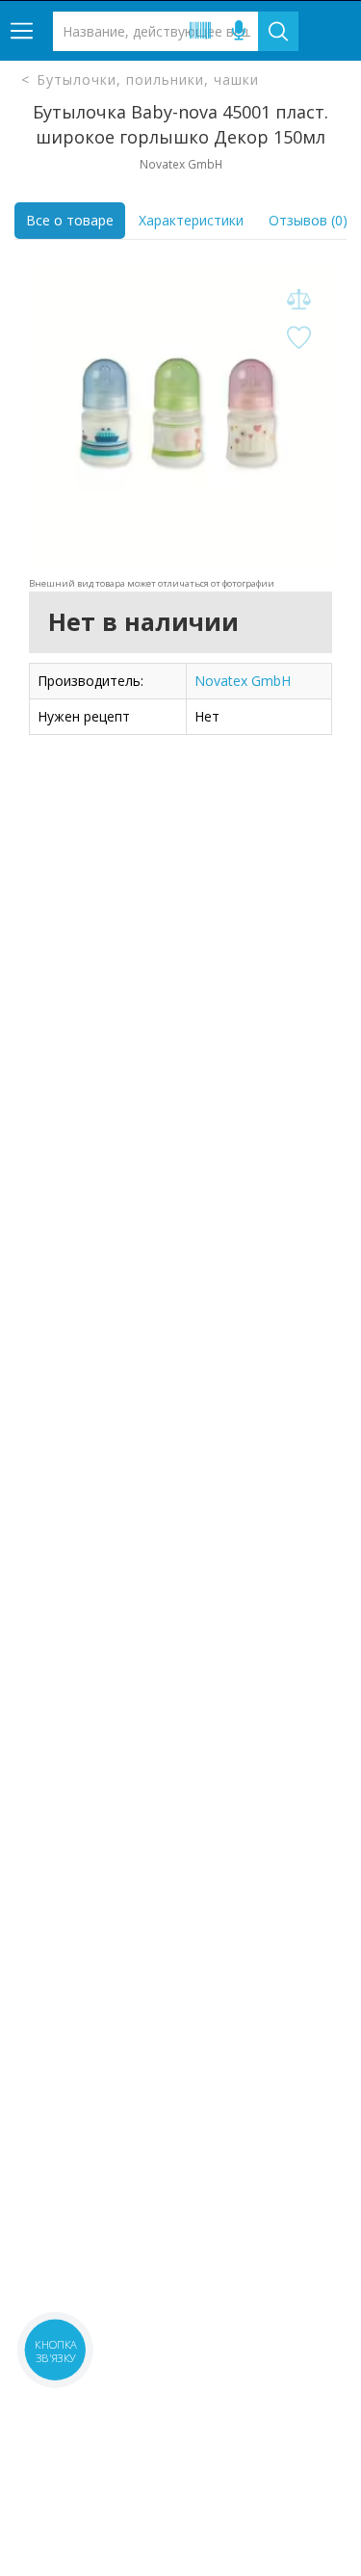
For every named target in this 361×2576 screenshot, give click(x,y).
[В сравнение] (298, 300)
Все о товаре (70, 220)
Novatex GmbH (243, 681)
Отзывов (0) (308, 220)
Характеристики (191, 220)
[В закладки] (298, 339)
